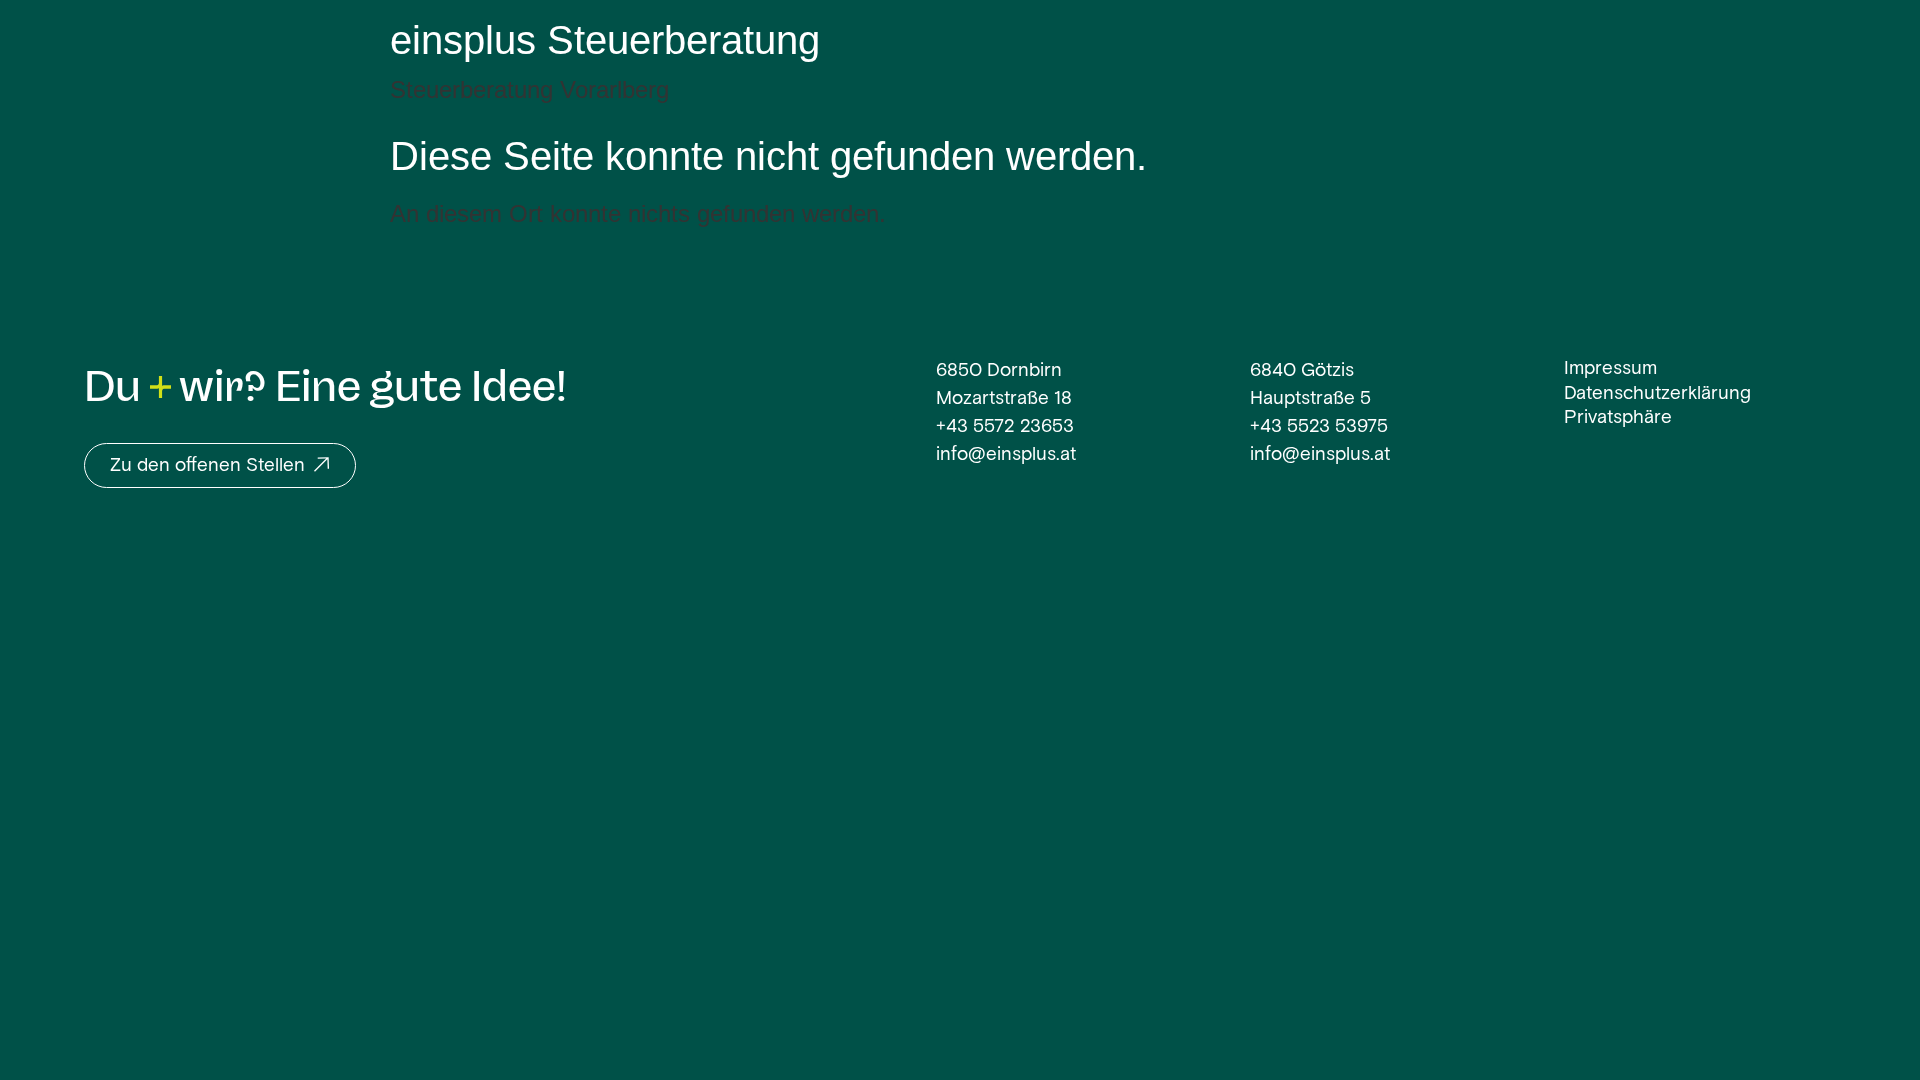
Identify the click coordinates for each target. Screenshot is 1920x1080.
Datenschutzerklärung (1657, 394)
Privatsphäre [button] (1618, 418)
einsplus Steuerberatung (605, 40)
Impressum (1610, 369)
